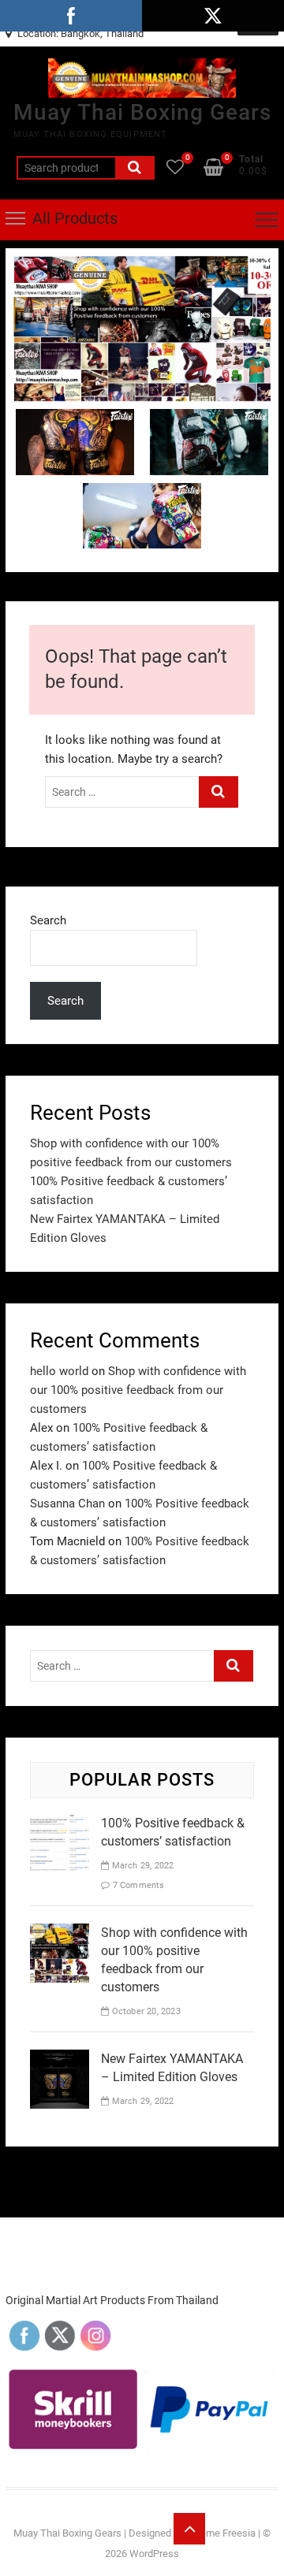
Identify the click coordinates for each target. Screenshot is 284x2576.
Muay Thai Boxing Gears (142, 112)
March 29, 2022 (141, 1866)
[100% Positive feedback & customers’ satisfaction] (60, 1823)
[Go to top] (189, 2529)
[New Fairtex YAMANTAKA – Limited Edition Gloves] (60, 2059)
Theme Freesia (222, 2533)
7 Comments (137, 1885)
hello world (59, 1371)
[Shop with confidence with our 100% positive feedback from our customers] (142, 266)
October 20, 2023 (144, 2011)
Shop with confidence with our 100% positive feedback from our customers (138, 1390)
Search (135, 168)
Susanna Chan (67, 1504)
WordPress (154, 2554)
